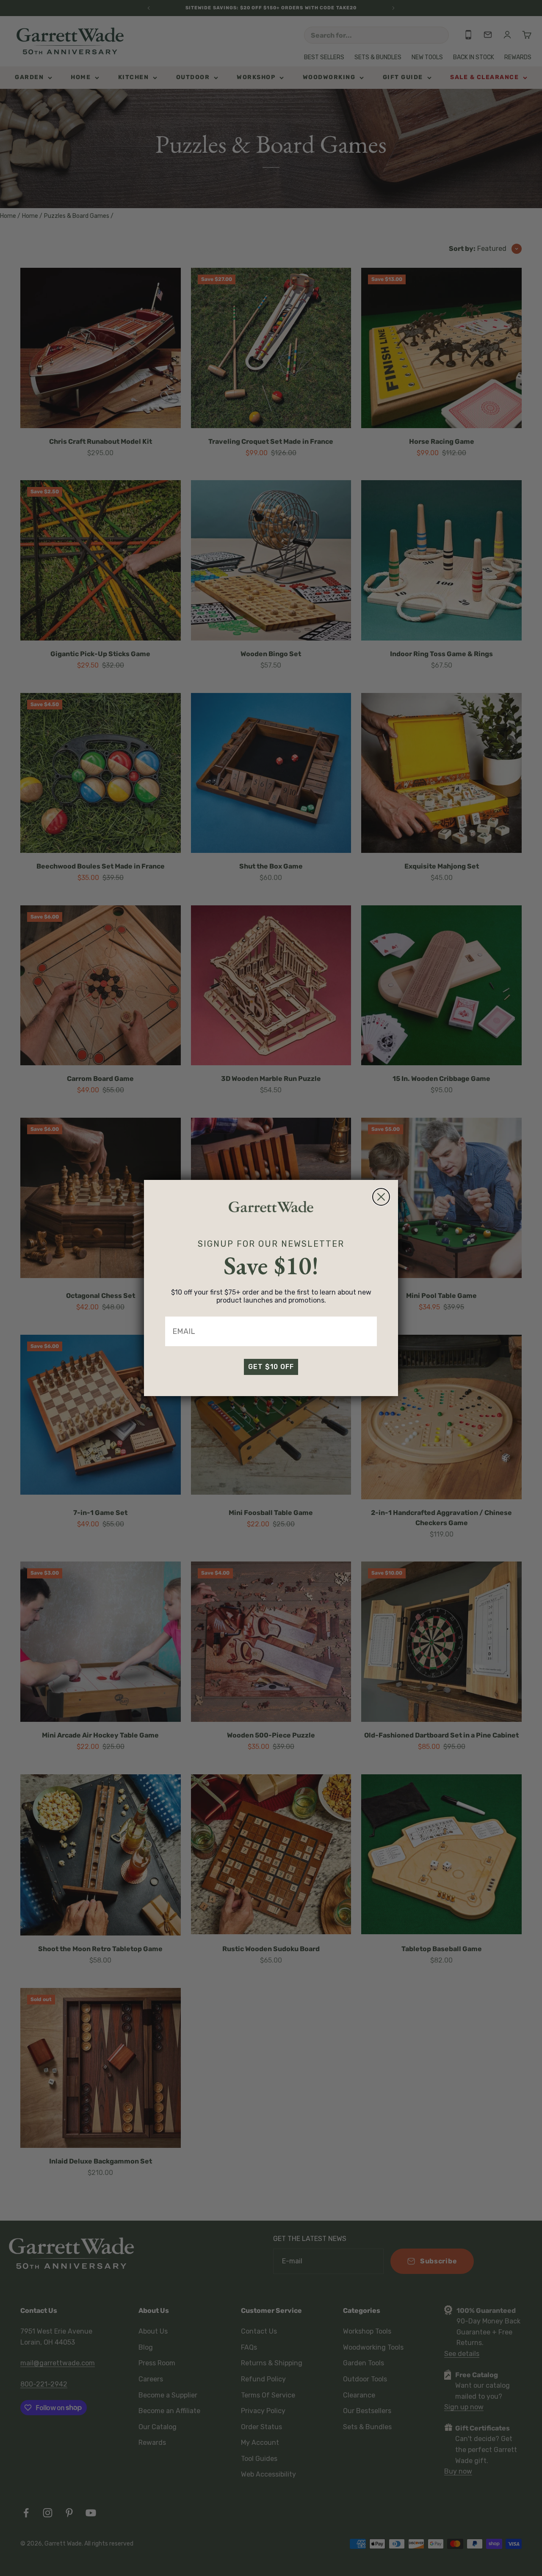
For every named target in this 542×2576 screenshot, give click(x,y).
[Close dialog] (381, 1197)
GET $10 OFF (271, 1367)
